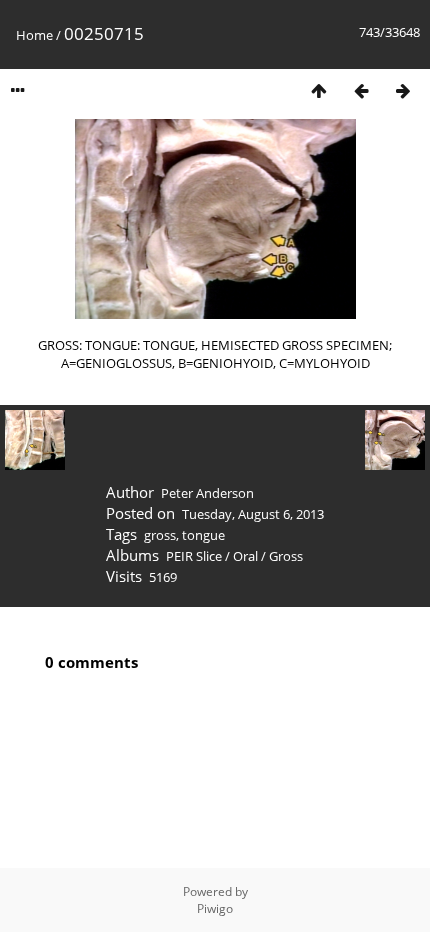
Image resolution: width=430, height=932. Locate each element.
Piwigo (215, 908)
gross (160, 535)
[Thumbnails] (319, 90)
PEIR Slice (194, 556)
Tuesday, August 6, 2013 (253, 514)
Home (34, 35)
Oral (245, 556)
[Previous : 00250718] (361, 90)
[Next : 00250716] (403, 90)
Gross (286, 556)
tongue (203, 535)
